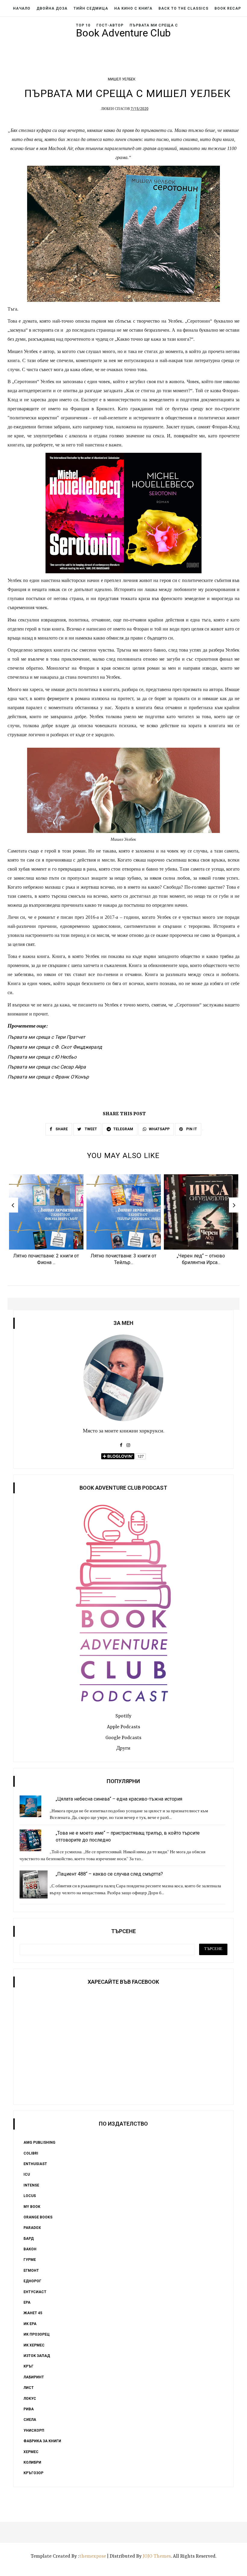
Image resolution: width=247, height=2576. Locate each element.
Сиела (30, 2420)
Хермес (31, 2452)
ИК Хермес (34, 2345)
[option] (46, 1222)
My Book (32, 2207)
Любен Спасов (115, 109)
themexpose (93, 2556)
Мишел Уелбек (122, 79)
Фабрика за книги (42, 2441)
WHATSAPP (159, 1129)
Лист (29, 2388)
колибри (32, 2462)
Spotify (123, 1716)
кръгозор (33, 2473)
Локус (30, 2399)
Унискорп (34, 2430)
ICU (27, 2174)
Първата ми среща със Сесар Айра (47, 1067)
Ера (27, 2302)
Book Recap (228, 8)
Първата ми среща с (154, 25)
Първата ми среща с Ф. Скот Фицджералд (55, 1047)
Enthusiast (35, 2164)
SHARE (61, 1129)
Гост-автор (110, 25)
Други (123, 1748)
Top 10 (83, 25)
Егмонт (31, 2271)
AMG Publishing (39, 2142)
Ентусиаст (35, 2292)
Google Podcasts (123, 1738)
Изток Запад (37, 2356)
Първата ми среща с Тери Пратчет (46, 1037)
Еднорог (32, 2281)
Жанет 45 (33, 2313)
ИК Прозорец (37, 2334)
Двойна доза (52, 8)
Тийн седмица (91, 8)
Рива (29, 2409)
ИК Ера (30, 2324)
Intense (31, 2185)
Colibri (31, 2153)
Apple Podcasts (123, 1727)
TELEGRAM (123, 1129)
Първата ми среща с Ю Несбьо (42, 1057)
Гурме (30, 2260)
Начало (22, 8)
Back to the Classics (183, 8)
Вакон (30, 2249)
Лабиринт (34, 2377)
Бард (29, 2239)
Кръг (28, 2366)
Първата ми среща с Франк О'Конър (48, 1077)
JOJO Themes (157, 2556)
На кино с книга (133, 8)
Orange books (38, 2217)
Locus (30, 2196)
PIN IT (191, 1129)
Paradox (32, 2228)
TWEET (90, 1129)
